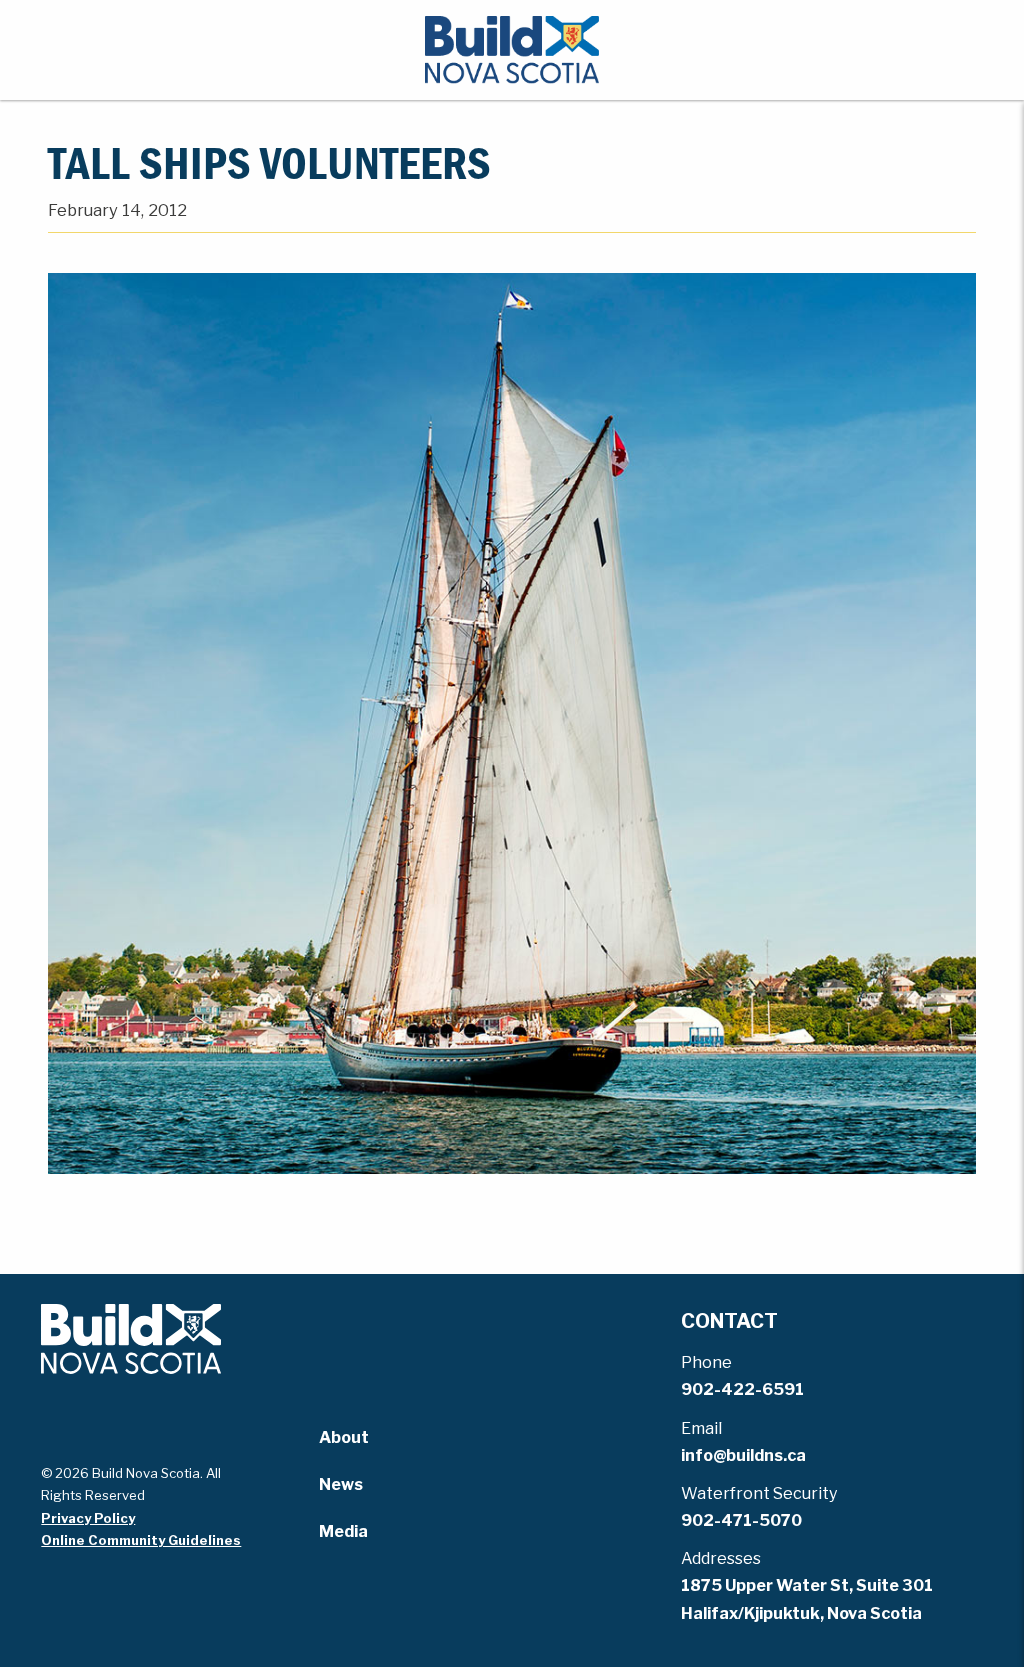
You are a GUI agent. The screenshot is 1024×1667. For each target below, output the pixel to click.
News (341, 1484)
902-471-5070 (741, 1520)
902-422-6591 (742, 1389)
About (344, 1437)
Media (343, 1531)
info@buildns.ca (743, 1455)
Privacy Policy (88, 1518)
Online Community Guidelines (141, 1540)
